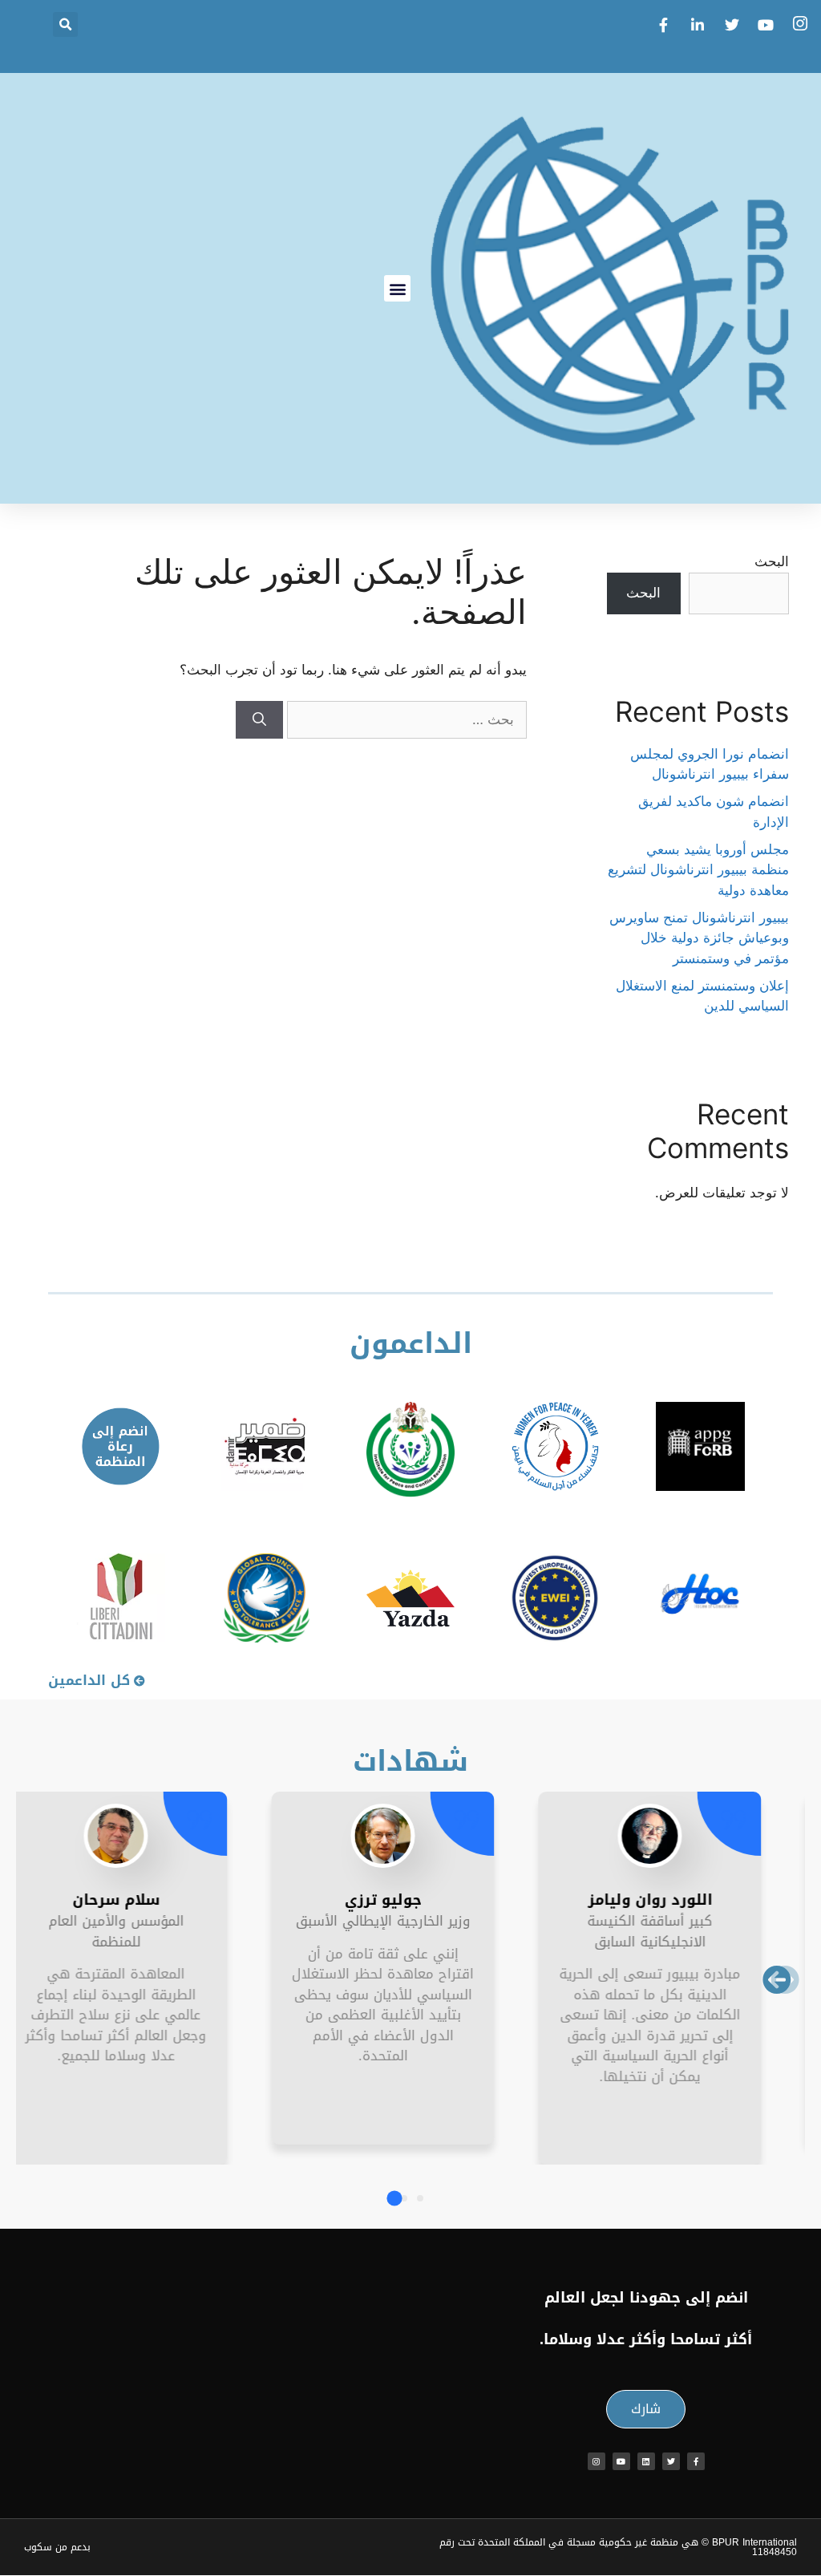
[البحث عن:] (405, 719)
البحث (772, 561)
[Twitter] (671, 2461)
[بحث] (259, 720)
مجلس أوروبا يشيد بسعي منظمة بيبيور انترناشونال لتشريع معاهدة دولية (698, 870)
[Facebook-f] (696, 2461)
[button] (65, 24)
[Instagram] (597, 2461)
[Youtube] (621, 2461)
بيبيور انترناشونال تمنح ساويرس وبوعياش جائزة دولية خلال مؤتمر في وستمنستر (699, 938)
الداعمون (411, 1344)
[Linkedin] (646, 2461)
